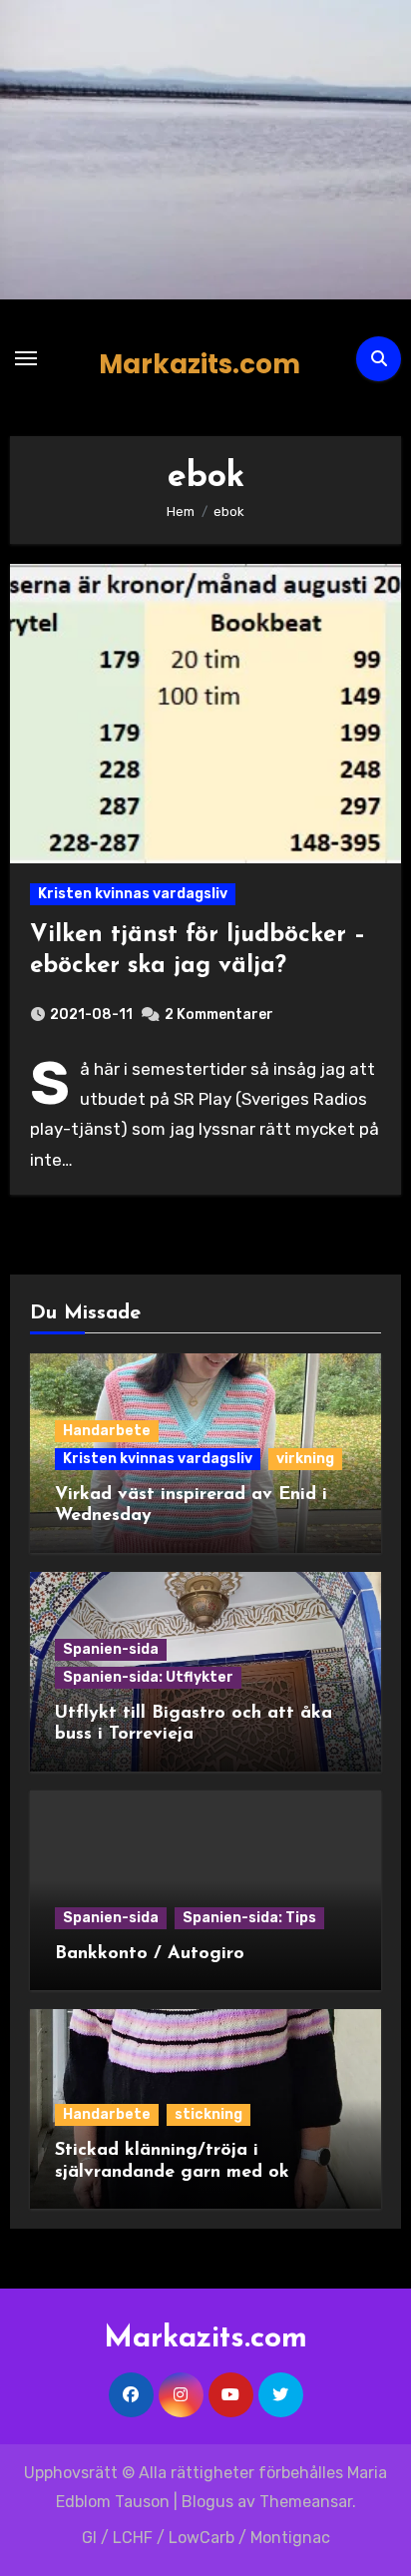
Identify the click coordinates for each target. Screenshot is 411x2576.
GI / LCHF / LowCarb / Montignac (206, 2538)
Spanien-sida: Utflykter (148, 1677)
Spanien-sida (111, 1649)
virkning (305, 1459)
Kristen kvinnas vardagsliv (133, 894)
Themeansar (306, 2502)
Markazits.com (200, 364)
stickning (208, 2114)
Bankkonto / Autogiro (150, 1954)
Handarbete (107, 1431)
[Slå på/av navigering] (26, 358)
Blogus (207, 2502)
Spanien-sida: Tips (249, 1918)
